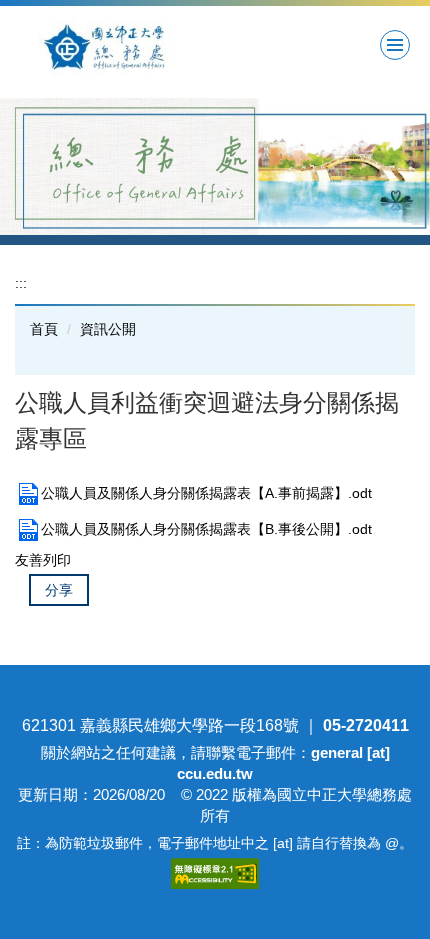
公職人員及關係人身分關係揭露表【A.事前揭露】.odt (206, 493)
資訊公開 (108, 329)
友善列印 (43, 560)
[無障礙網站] (215, 871)
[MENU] (395, 45)
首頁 (44, 329)
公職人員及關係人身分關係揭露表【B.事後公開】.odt (206, 529)
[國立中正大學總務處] (147, 49)
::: (21, 283)
